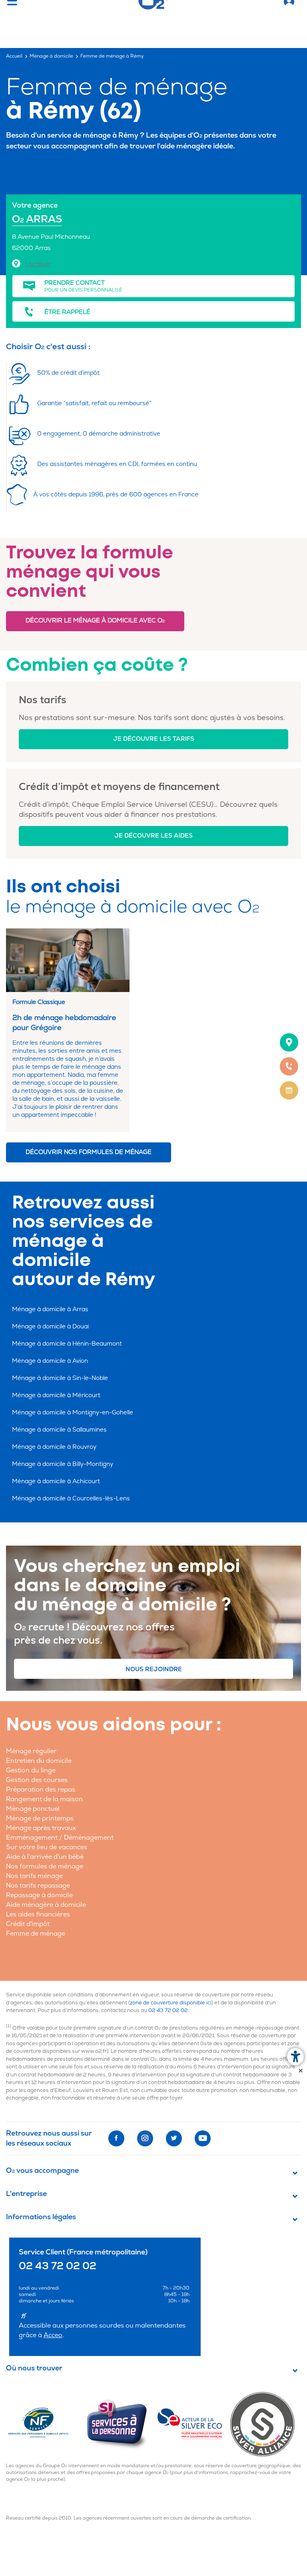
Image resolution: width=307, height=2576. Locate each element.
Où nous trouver (34, 2369)
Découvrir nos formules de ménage (89, 1152)
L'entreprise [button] (26, 2194)
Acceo (53, 2335)
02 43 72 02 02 (168, 2010)
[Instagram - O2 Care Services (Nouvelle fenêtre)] (145, 2138)
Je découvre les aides (153, 836)
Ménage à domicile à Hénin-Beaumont (67, 1344)
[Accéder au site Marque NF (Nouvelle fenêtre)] (45, 2424)
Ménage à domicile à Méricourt (56, 1395)
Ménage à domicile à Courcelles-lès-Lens (71, 1499)
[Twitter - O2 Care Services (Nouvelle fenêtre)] (174, 2138)
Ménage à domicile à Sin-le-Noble (60, 1378)
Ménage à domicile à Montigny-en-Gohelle (73, 1413)
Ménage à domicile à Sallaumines (59, 1430)
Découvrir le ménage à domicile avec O (95, 621)
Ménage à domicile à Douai (50, 1327)
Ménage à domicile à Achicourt (56, 1481)
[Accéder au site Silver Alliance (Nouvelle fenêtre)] (266, 2424)
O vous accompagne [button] (42, 2171)
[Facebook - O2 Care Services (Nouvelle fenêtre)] (116, 2138)
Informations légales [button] (41, 2217)
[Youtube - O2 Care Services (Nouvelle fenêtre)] (203, 2138)
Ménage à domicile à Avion (50, 1361)
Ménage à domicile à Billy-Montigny (63, 1464)
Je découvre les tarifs (154, 739)
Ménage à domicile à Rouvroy (54, 1447)
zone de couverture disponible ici (171, 2003)
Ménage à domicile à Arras (50, 1309)
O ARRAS (37, 219)
